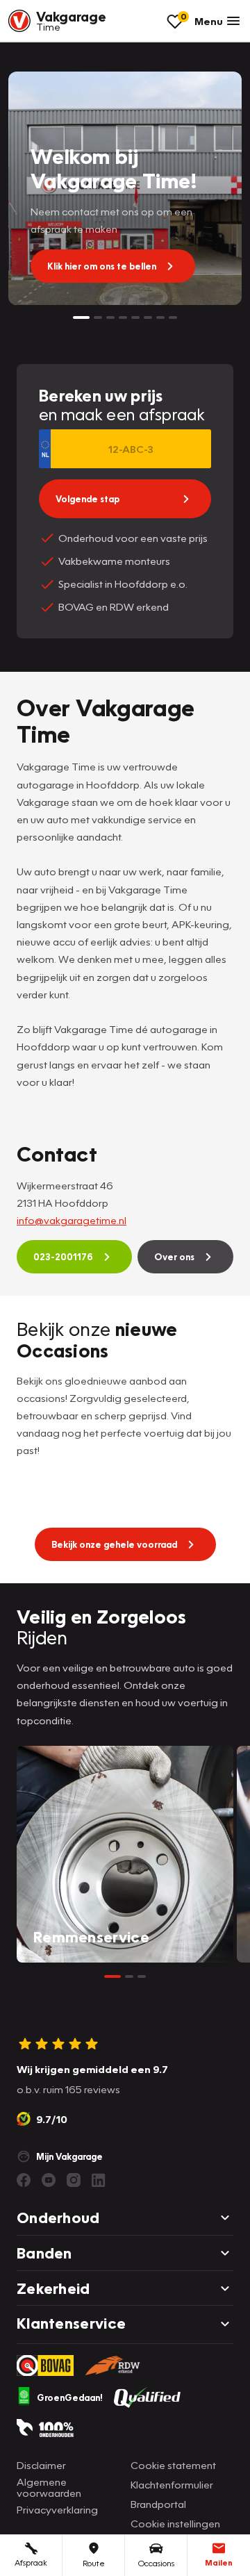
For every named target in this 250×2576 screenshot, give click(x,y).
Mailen (219, 2562)
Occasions (156, 2563)
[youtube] (49, 2180)
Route (94, 2563)
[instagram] (74, 2180)
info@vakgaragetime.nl (72, 1220)
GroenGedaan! (70, 2397)
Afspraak (31, 2562)
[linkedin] (99, 2180)
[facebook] (24, 2180)
